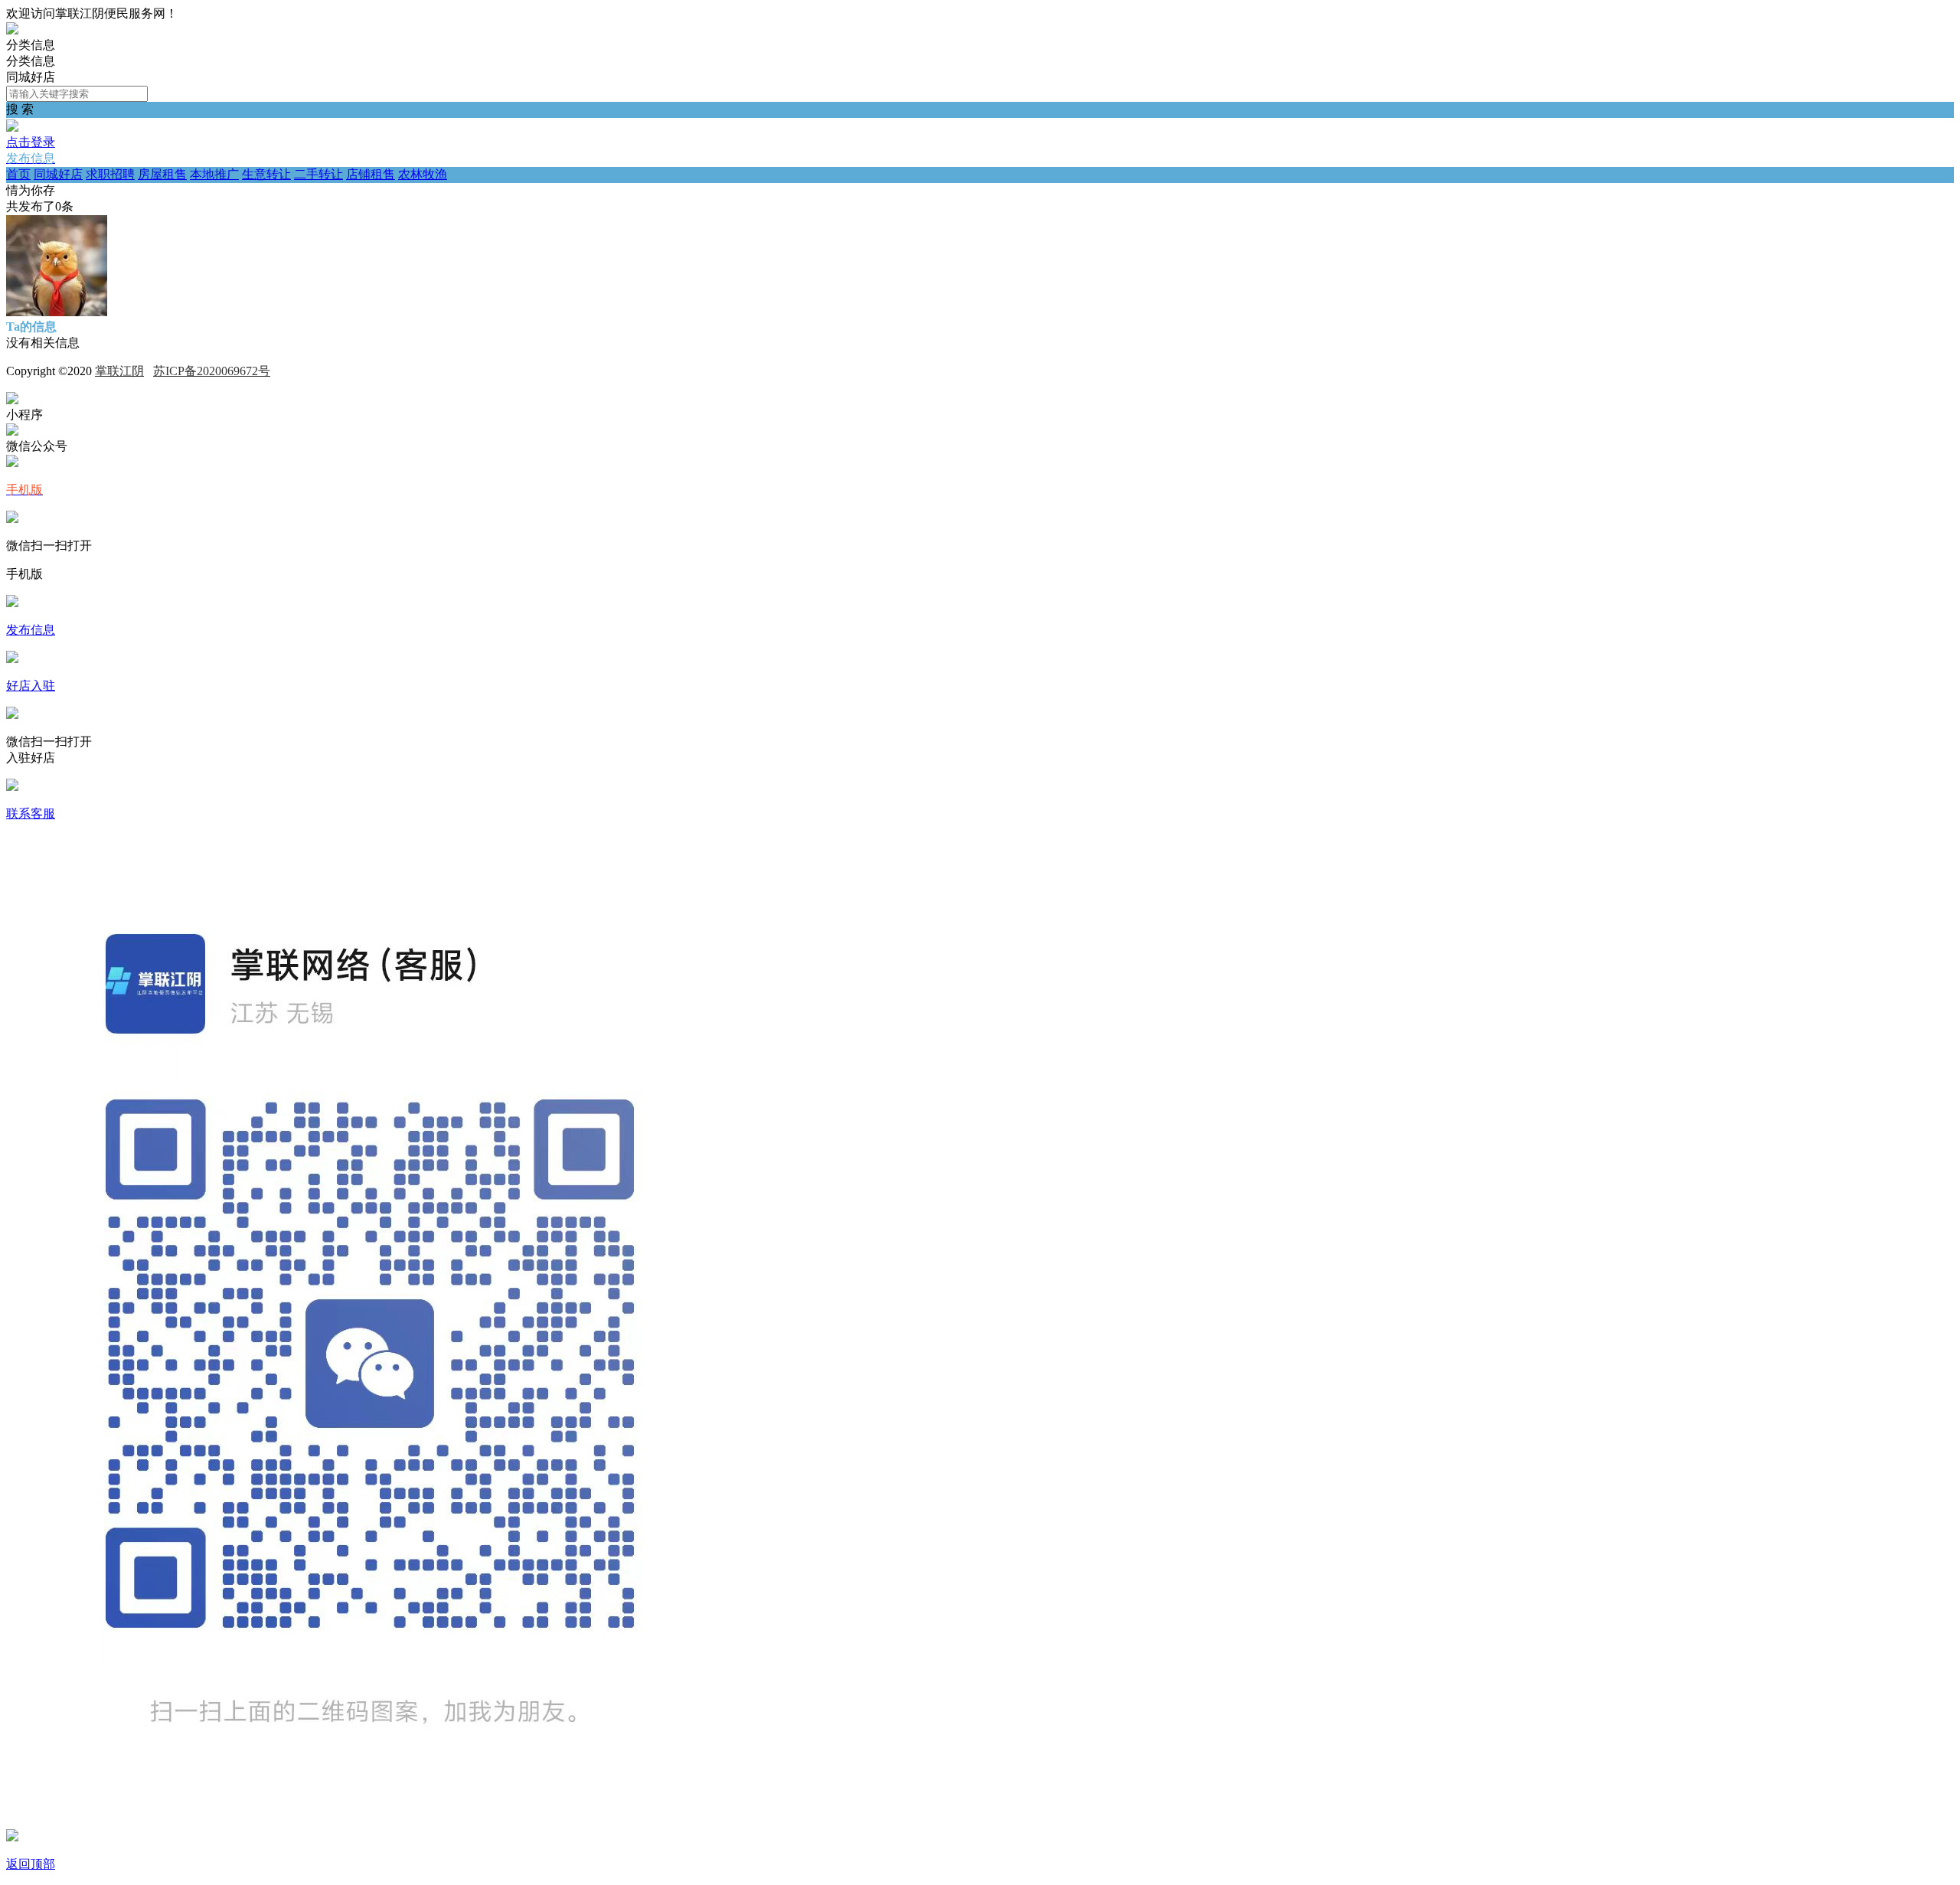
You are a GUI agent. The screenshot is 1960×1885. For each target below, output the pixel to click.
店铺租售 (371, 174)
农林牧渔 (423, 174)
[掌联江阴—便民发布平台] (12, 30)
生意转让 (266, 174)
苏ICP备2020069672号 (212, 371)
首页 (18, 174)
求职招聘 (110, 174)
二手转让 (318, 174)
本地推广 (214, 174)
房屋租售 (162, 174)
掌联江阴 (119, 371)
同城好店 (58, 174)
